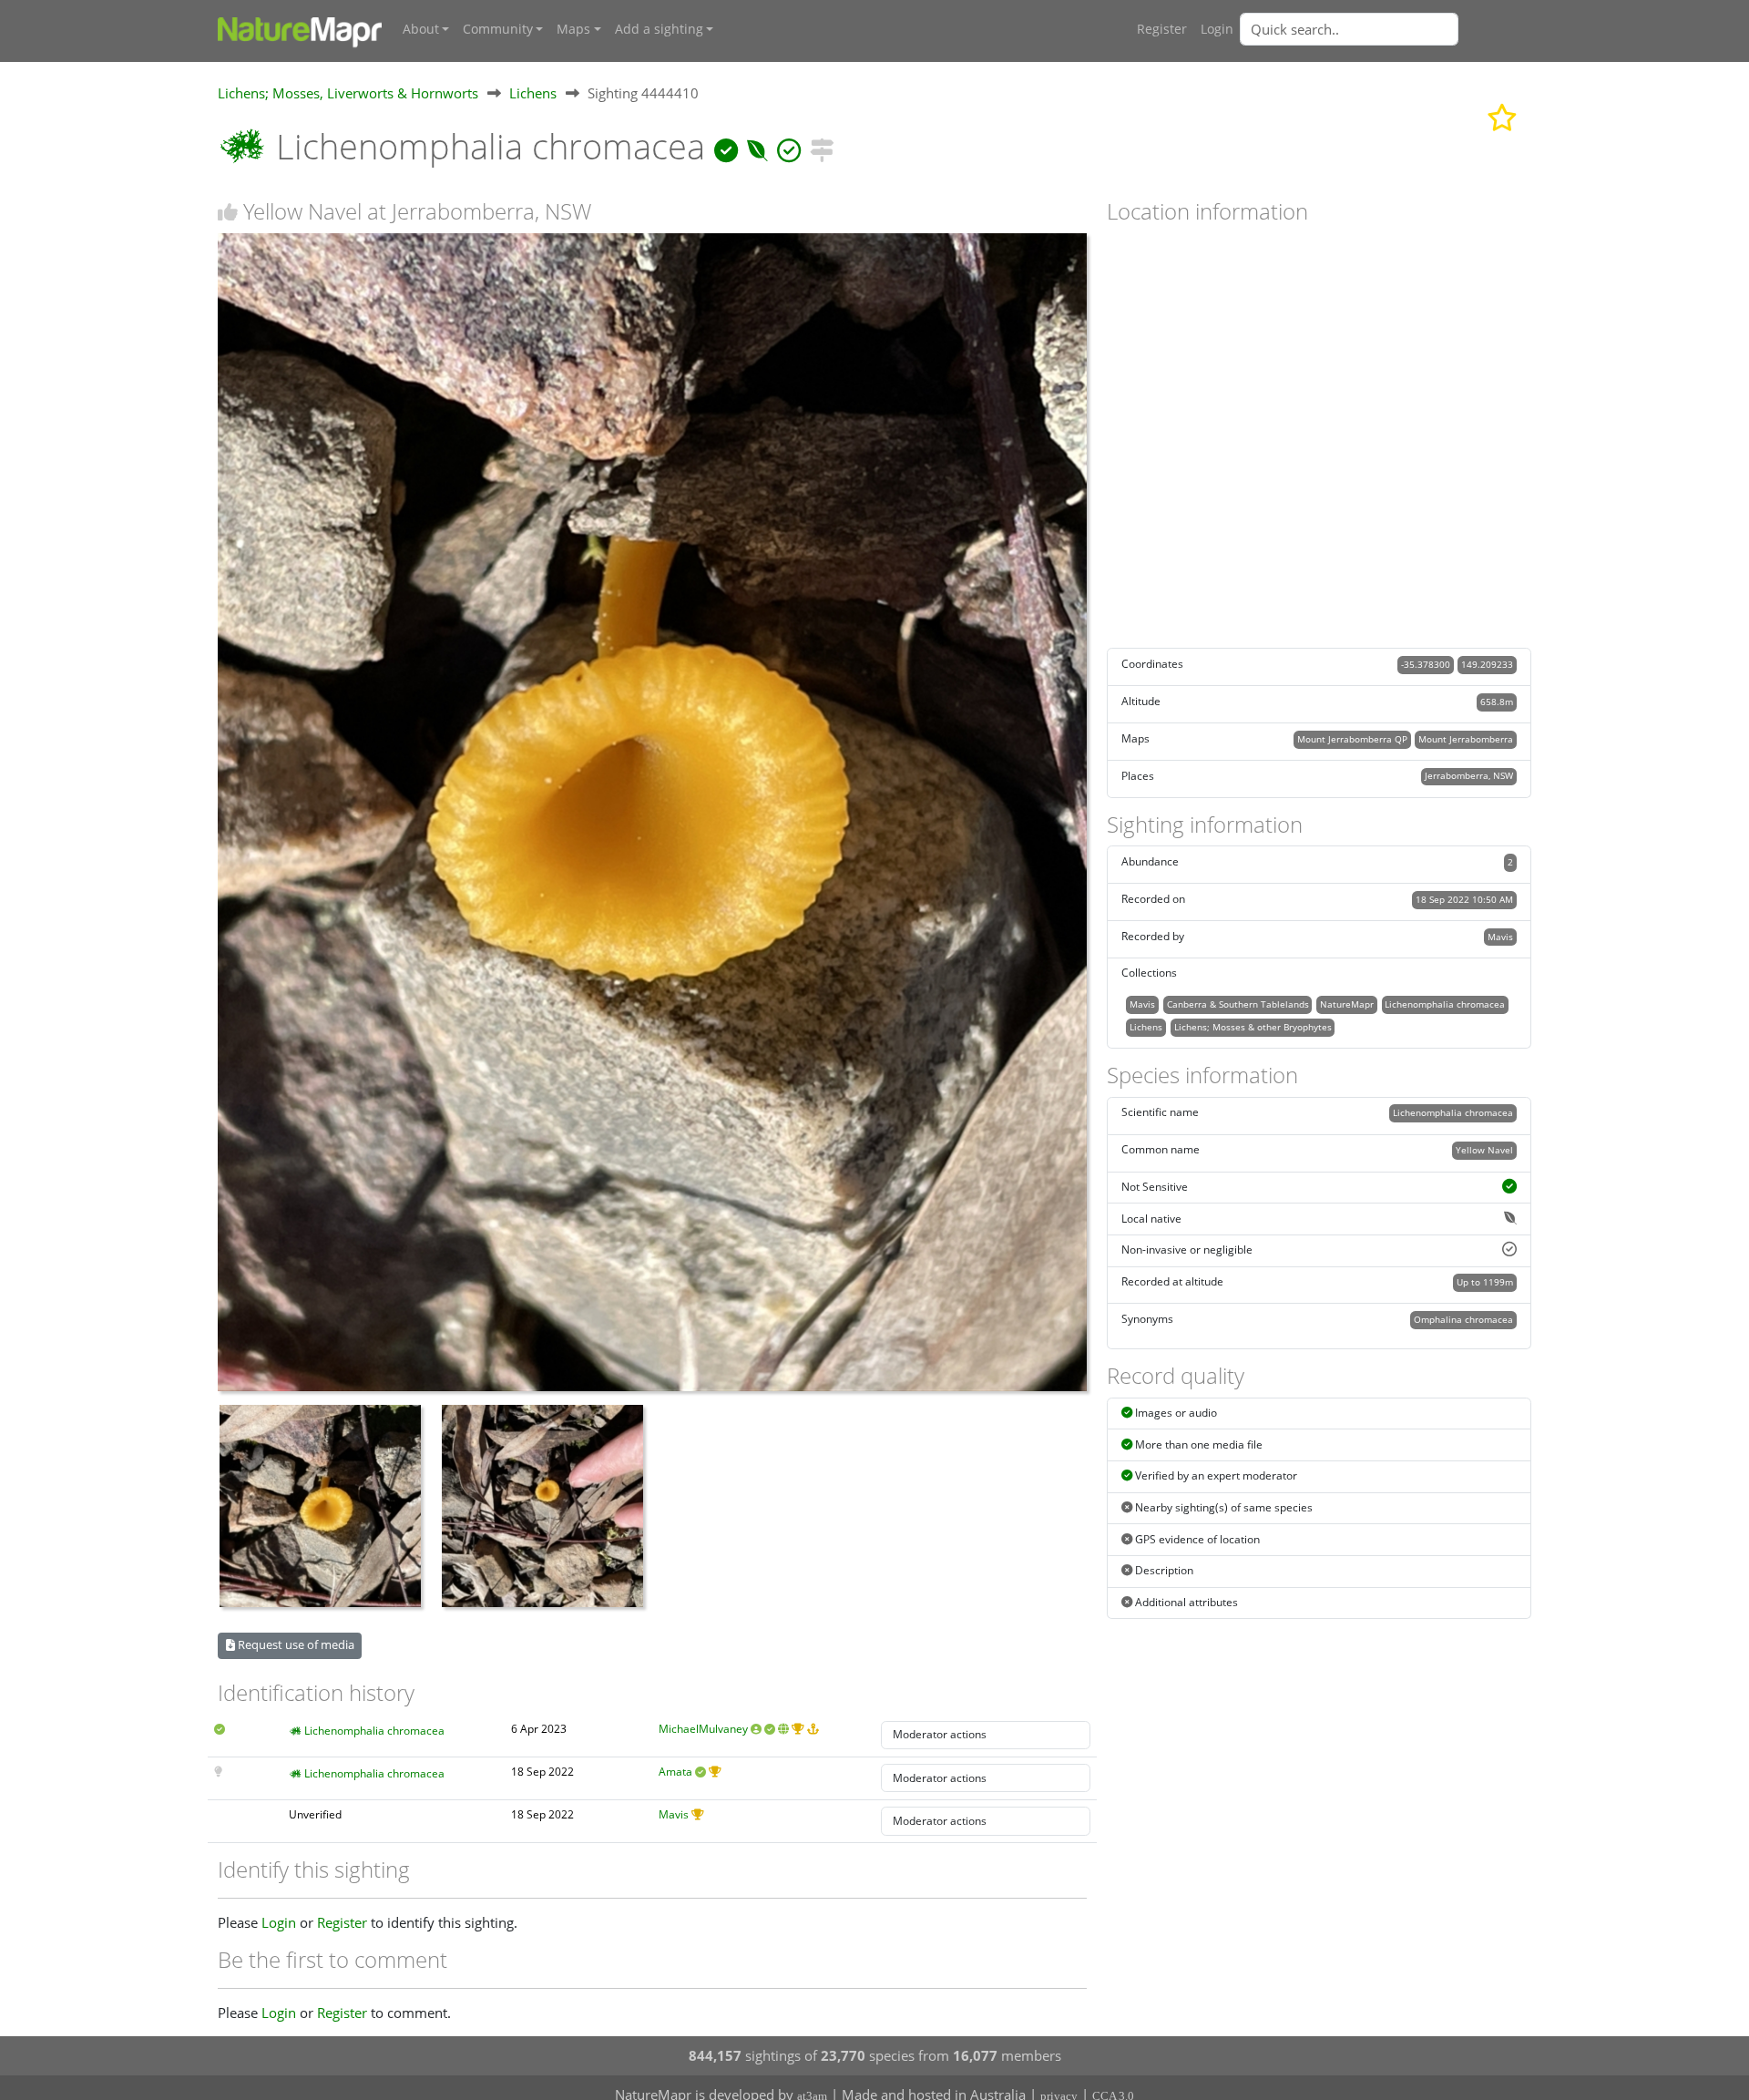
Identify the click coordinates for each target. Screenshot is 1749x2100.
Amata (675, 1772)
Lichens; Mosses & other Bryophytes (1253, 1027)
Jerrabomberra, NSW (1469, 775)
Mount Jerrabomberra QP (1352, 739)
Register (1162, 29)
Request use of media (295, 1644)
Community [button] (498, 29)
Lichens (533, 93)
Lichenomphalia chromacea (374, 1731)
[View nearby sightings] (822, 146)
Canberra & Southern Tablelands (1238, 1004)
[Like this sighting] (228, 212)
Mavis (674, 1814)
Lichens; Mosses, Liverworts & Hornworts (348, 93)
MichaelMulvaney (703, 1729)
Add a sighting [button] (659, 29)
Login (1217, 29)
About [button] (421, 29)
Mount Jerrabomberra (1466, 739)
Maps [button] (573, 29)
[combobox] (1386, 29)
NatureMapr (1347, 1004)
